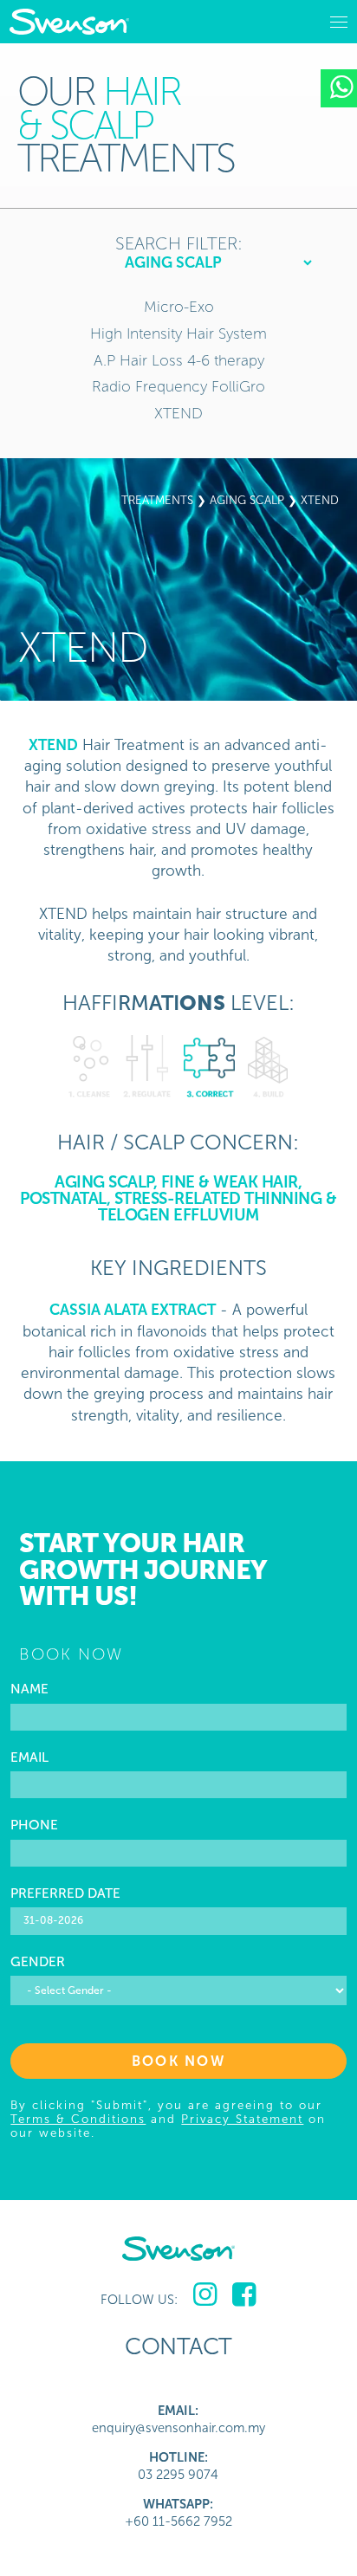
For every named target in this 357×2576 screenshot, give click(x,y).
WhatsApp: (178, 2504)
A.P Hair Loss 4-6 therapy (179, 361)
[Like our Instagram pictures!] (205, 2295)
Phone (34, 1825)
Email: (178, 2411)
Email (29, 1757)
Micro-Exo (179, 307)
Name (29, 1689)
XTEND (178, 414)
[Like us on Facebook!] (244, 2295)
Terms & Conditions (78, 2119)
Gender (38, 1962)
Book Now (178, 2061)
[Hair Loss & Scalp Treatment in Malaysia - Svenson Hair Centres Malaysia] (69, 22)
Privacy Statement (242, 2119)
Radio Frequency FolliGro (178, 387)
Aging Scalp (247, 500)
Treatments (157, 500)
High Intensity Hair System (178, 334)
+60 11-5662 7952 (178, 2521)
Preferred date (65, 1893)
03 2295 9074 (178, 2475)
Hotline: (178, 2457)
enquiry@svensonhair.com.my (178, 2428)
